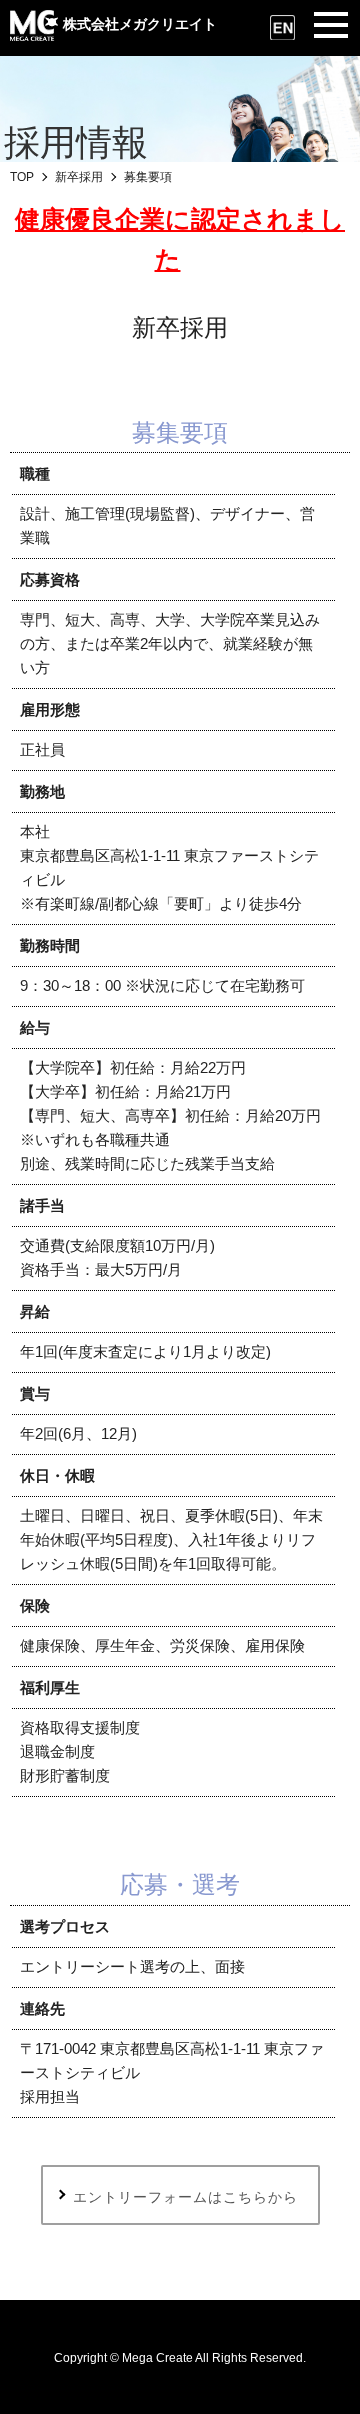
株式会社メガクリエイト (140, 24)
